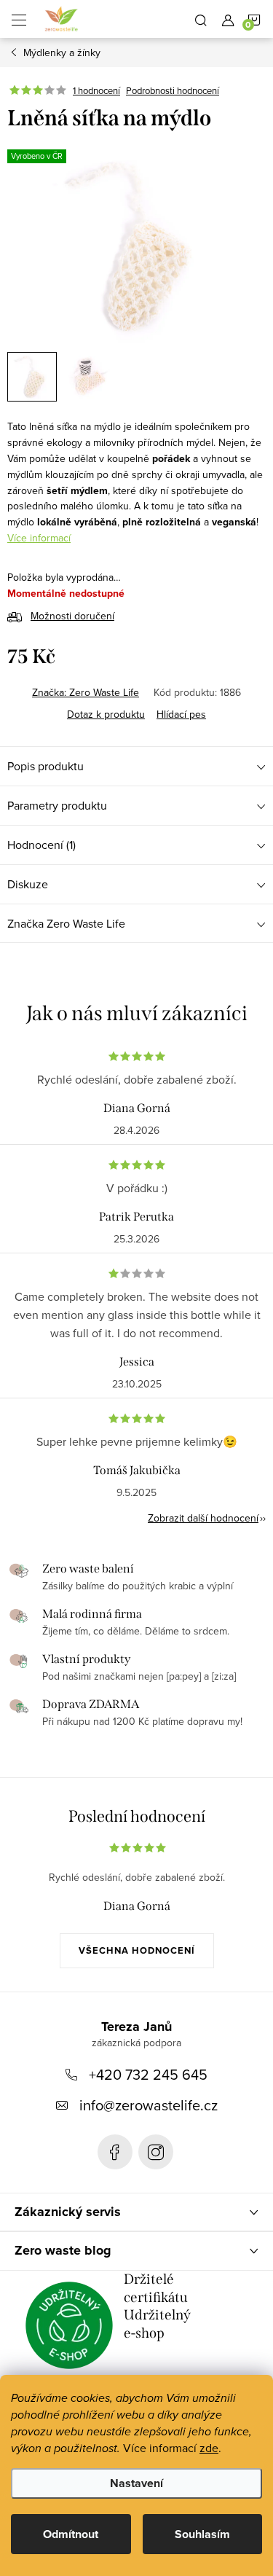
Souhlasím (202, 2534)
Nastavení (136, 2483)
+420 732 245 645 (148, 2074)
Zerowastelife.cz (115, 2152)
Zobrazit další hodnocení (203, 1518)
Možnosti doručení (72, 616)
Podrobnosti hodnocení (173, 90)
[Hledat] (201, 19)
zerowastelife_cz (156, 2152)
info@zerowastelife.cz (149, 2105)
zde (209, 2448)
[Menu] (19, 19)
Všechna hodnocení (137, 1950)
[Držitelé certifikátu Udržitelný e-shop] (69, 2325)
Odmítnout (71, 2534)
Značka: (86, 692)
